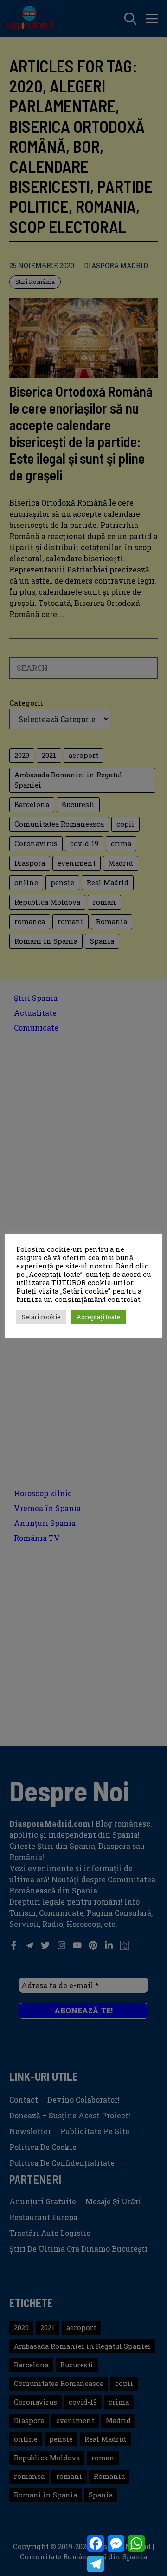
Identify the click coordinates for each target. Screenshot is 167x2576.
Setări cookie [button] (41, 1317)
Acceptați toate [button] (98, 1317)
